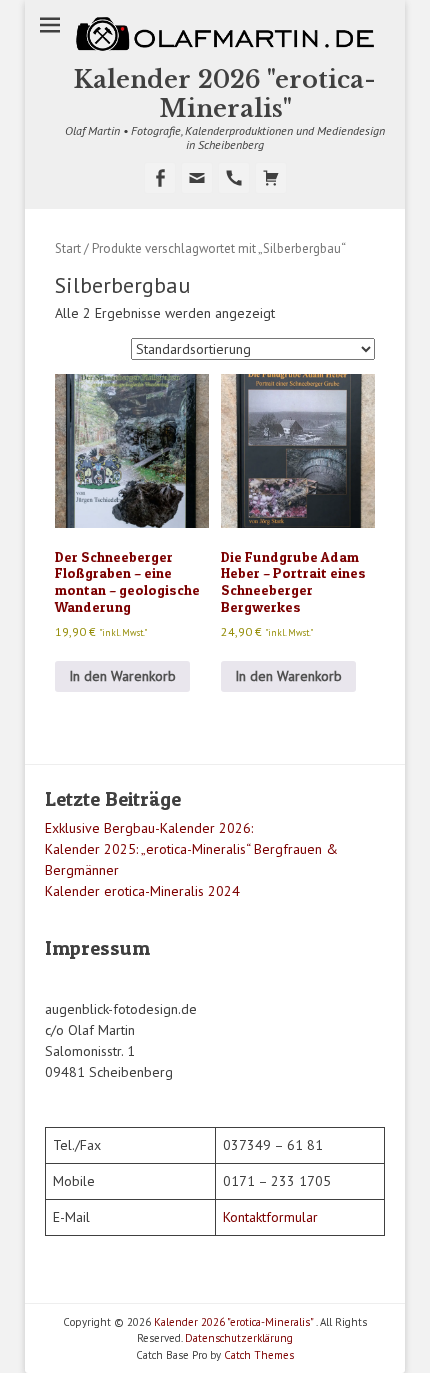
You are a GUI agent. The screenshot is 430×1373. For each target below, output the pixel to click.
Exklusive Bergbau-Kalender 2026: (149, 828)
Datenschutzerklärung (239, 1338)
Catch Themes (259, 1355)
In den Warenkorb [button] (122, 676)
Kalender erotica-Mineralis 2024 (142, 891)
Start (68, 248)
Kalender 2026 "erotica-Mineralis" (225, 94)
